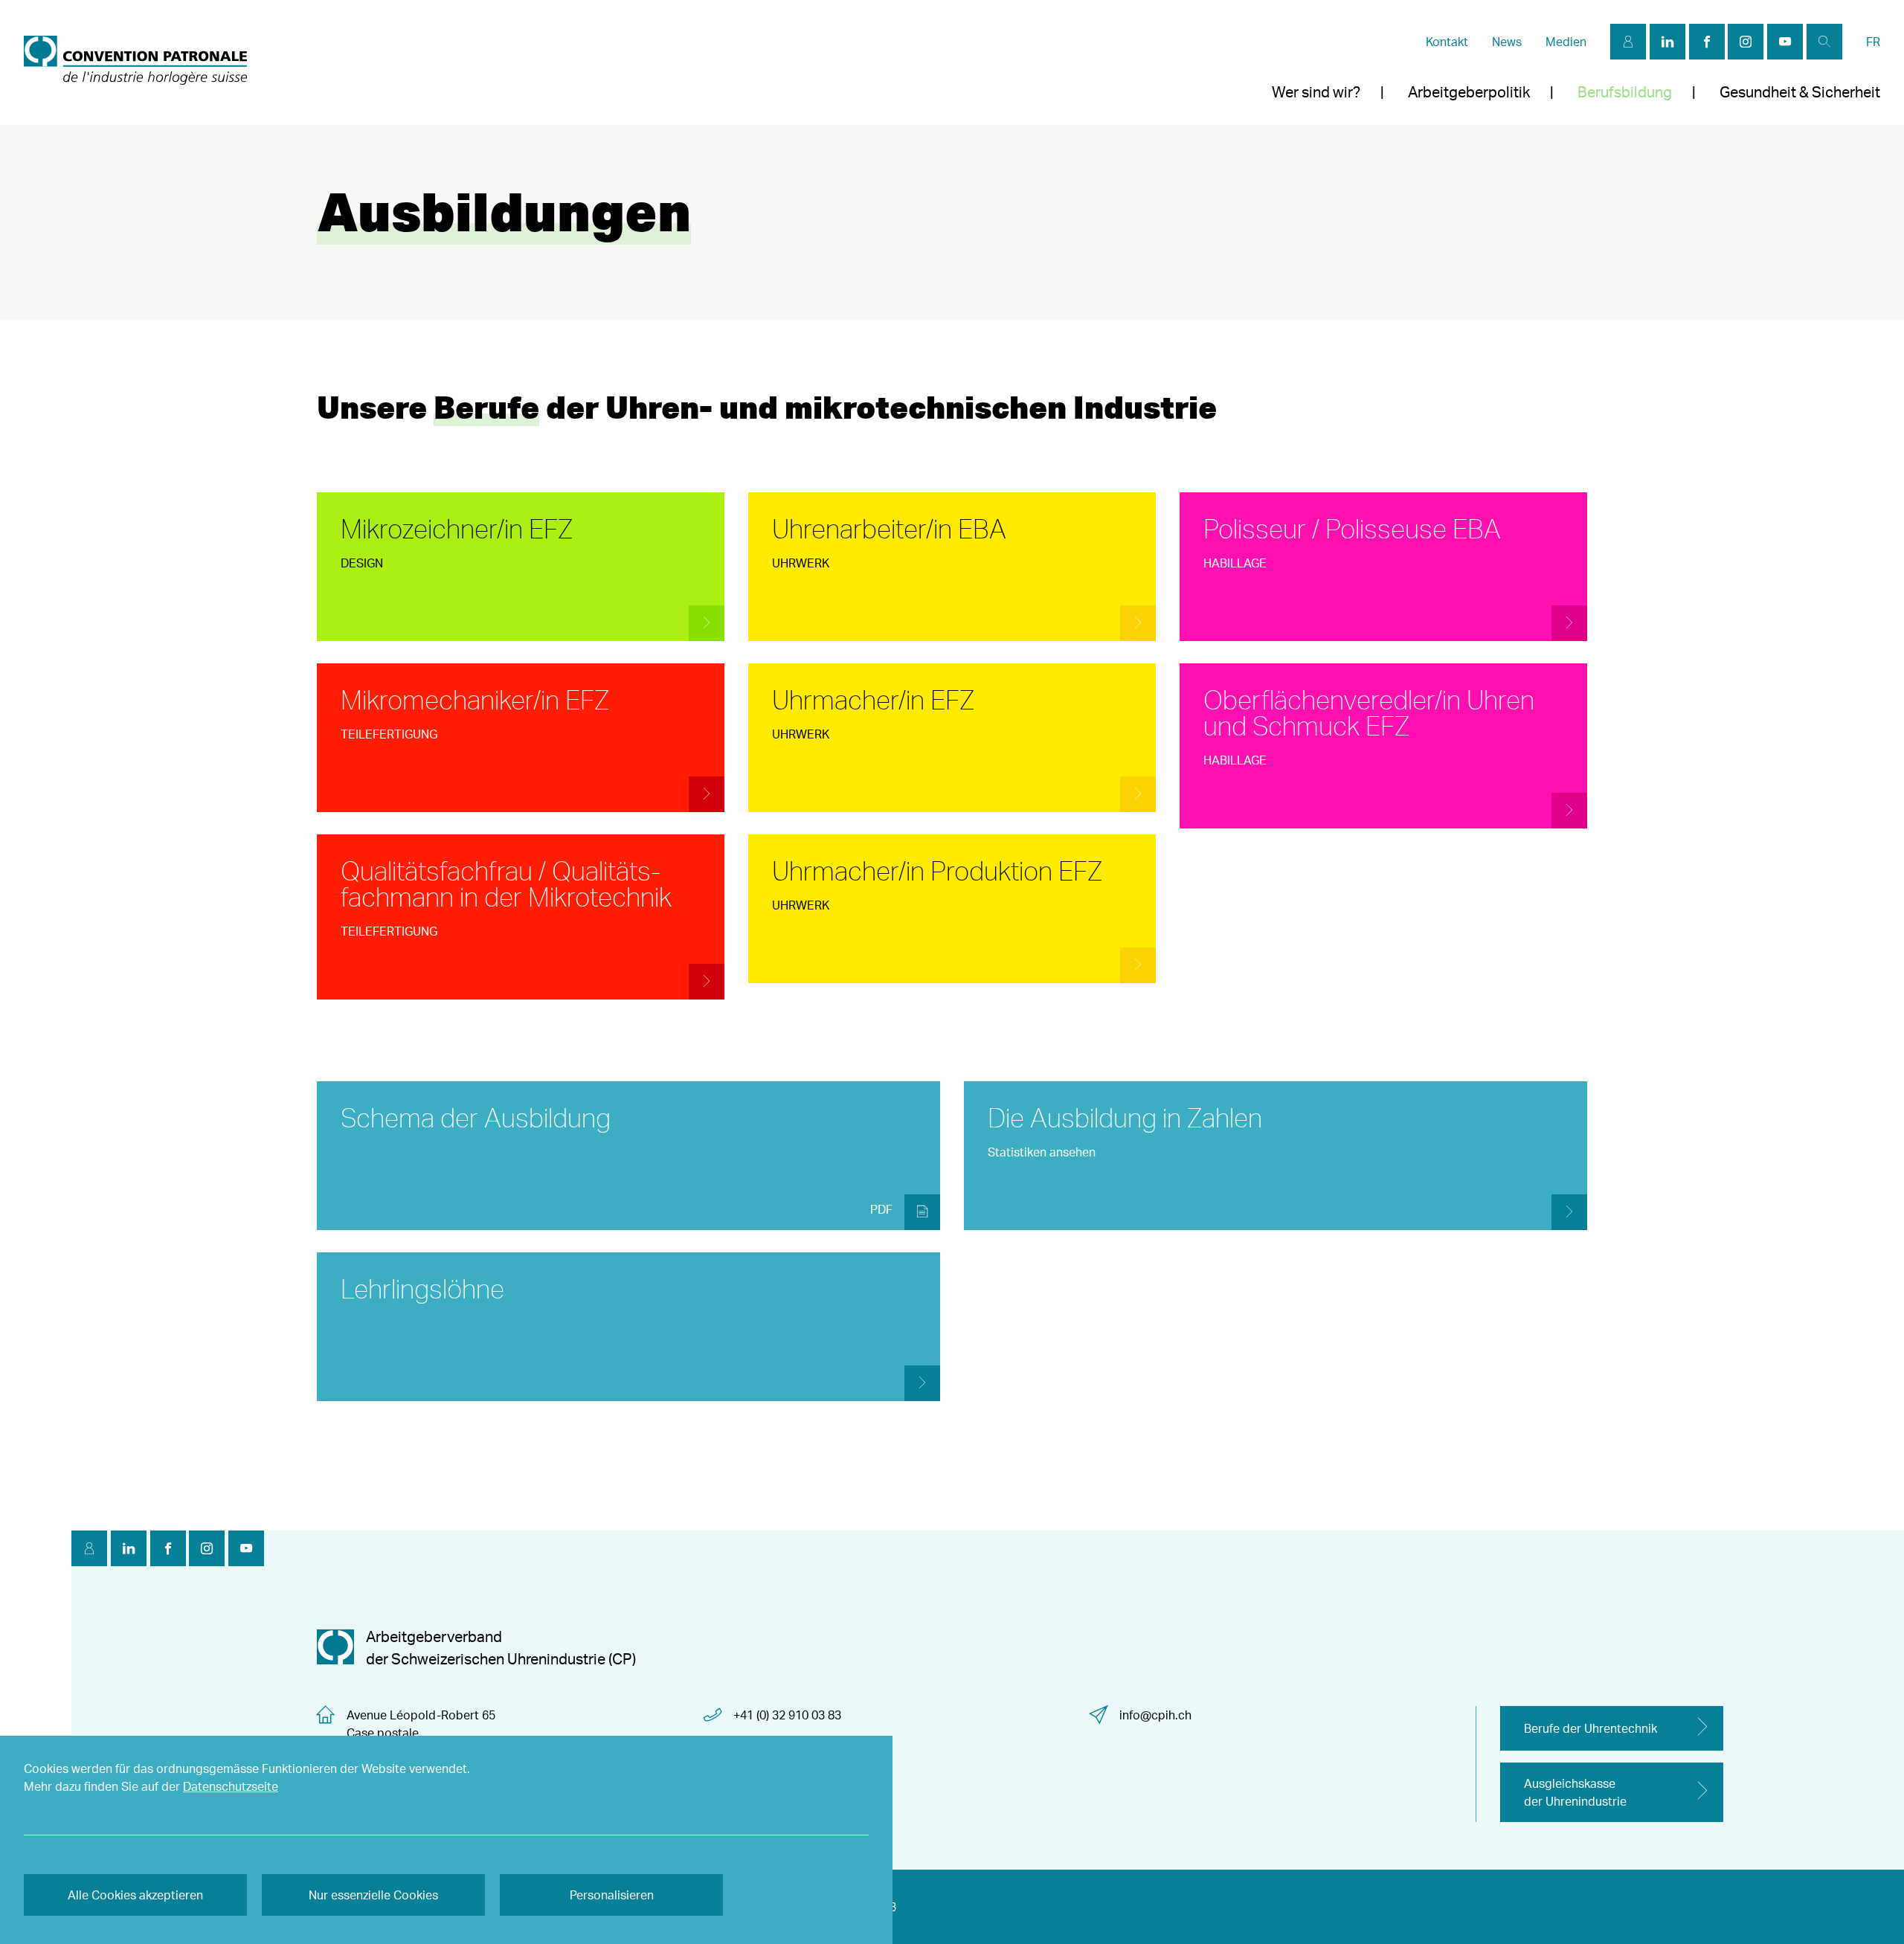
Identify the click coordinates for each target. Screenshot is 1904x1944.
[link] (135, 63)
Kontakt (1447, 42)
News (1507, 42)
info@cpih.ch (1155, 1715)
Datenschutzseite (231, 1786)
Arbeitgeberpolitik (1469, 92)
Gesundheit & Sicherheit (1800, 92)
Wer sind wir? (1316, 92)
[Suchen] (1824, 42)
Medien (1566, 42)
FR (1873, 42)
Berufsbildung (1625, 92)
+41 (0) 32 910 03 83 (787, 1715)
